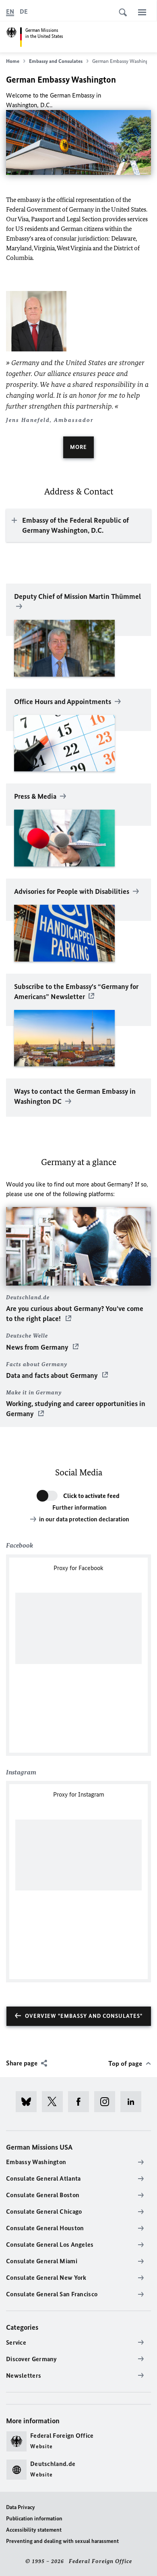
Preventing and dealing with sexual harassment (62, 2541)
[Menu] (142, 12)
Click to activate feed (91, 1496)
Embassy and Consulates (56, 61)
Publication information (34, 2519)
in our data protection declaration (84, 1519)
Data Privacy (21, 2507)
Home (13, 61)
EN (10, 11)
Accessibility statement (34, 2530)
